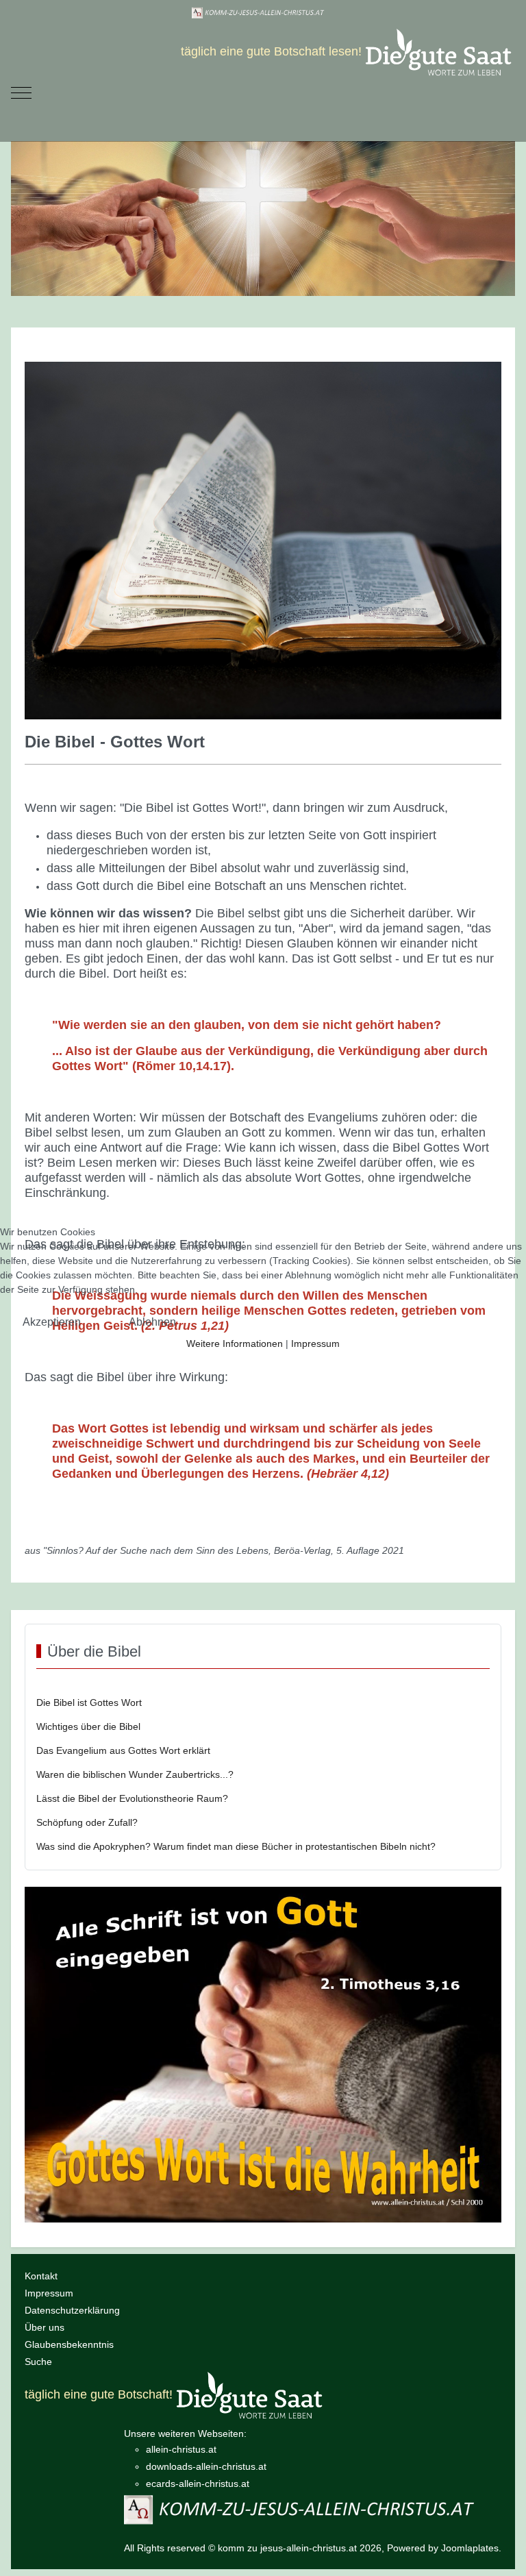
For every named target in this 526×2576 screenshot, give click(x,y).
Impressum (315, 1343)
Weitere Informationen (235, 1343)
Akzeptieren (52, 1322)
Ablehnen (152, 1322)
